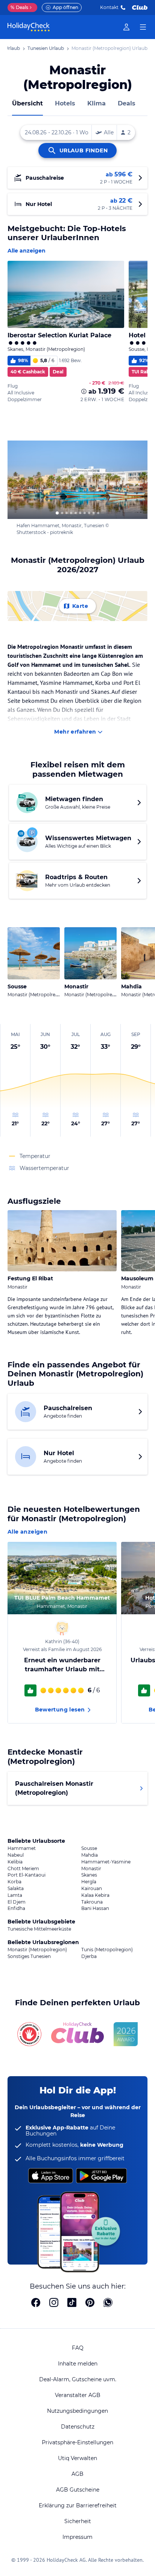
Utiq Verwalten (77, 2458)
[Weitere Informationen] (84, 391)
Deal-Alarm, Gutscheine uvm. (78, 2379)
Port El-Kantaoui (27, 1875)
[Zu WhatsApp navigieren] (108, 2303)
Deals (19, 7)
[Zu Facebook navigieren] (36, 2303)
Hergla (89, 1882)
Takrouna (92, 1902)
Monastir (91, 1869)
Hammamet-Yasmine (106, 1862)
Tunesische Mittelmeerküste (39, 1929)
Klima (96, 103)
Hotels (65, 103)
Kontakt (109, 7)
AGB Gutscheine (78, 2490)
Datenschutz (78, 2427)
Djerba (89, 1956)
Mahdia (90, 1855)
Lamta (15, 1895)
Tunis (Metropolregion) (107, 1950)
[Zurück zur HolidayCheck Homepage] (29, 27)
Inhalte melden (78, 2364)
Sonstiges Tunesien (29, 1956)
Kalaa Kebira (95, 1895)
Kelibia (15, 1862)
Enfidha (16, 1908)
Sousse (89, 1848)
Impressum (77, 2537)
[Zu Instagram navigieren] (54, 2303)
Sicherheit (78, 2521)
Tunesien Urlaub (46, 48)
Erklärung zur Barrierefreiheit (78, 2505)
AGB (77, 2474)
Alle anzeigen (27, 251)
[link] (126, 27)
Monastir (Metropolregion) (37, 1950)
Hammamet (22, 1848)
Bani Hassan (95, 1908)
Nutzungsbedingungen (77, 2411)
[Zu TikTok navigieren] (72, 2303)
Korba (14, 1882)
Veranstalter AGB (78, 2395)
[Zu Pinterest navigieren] (90, 2303)
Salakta (16, 1889)
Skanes (89, 1875)
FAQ (78, 2348)
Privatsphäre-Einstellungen (77, 2442)
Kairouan (92, 1889)
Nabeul (16, 1855)
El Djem (17, 1902)
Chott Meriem (23, 1869)
